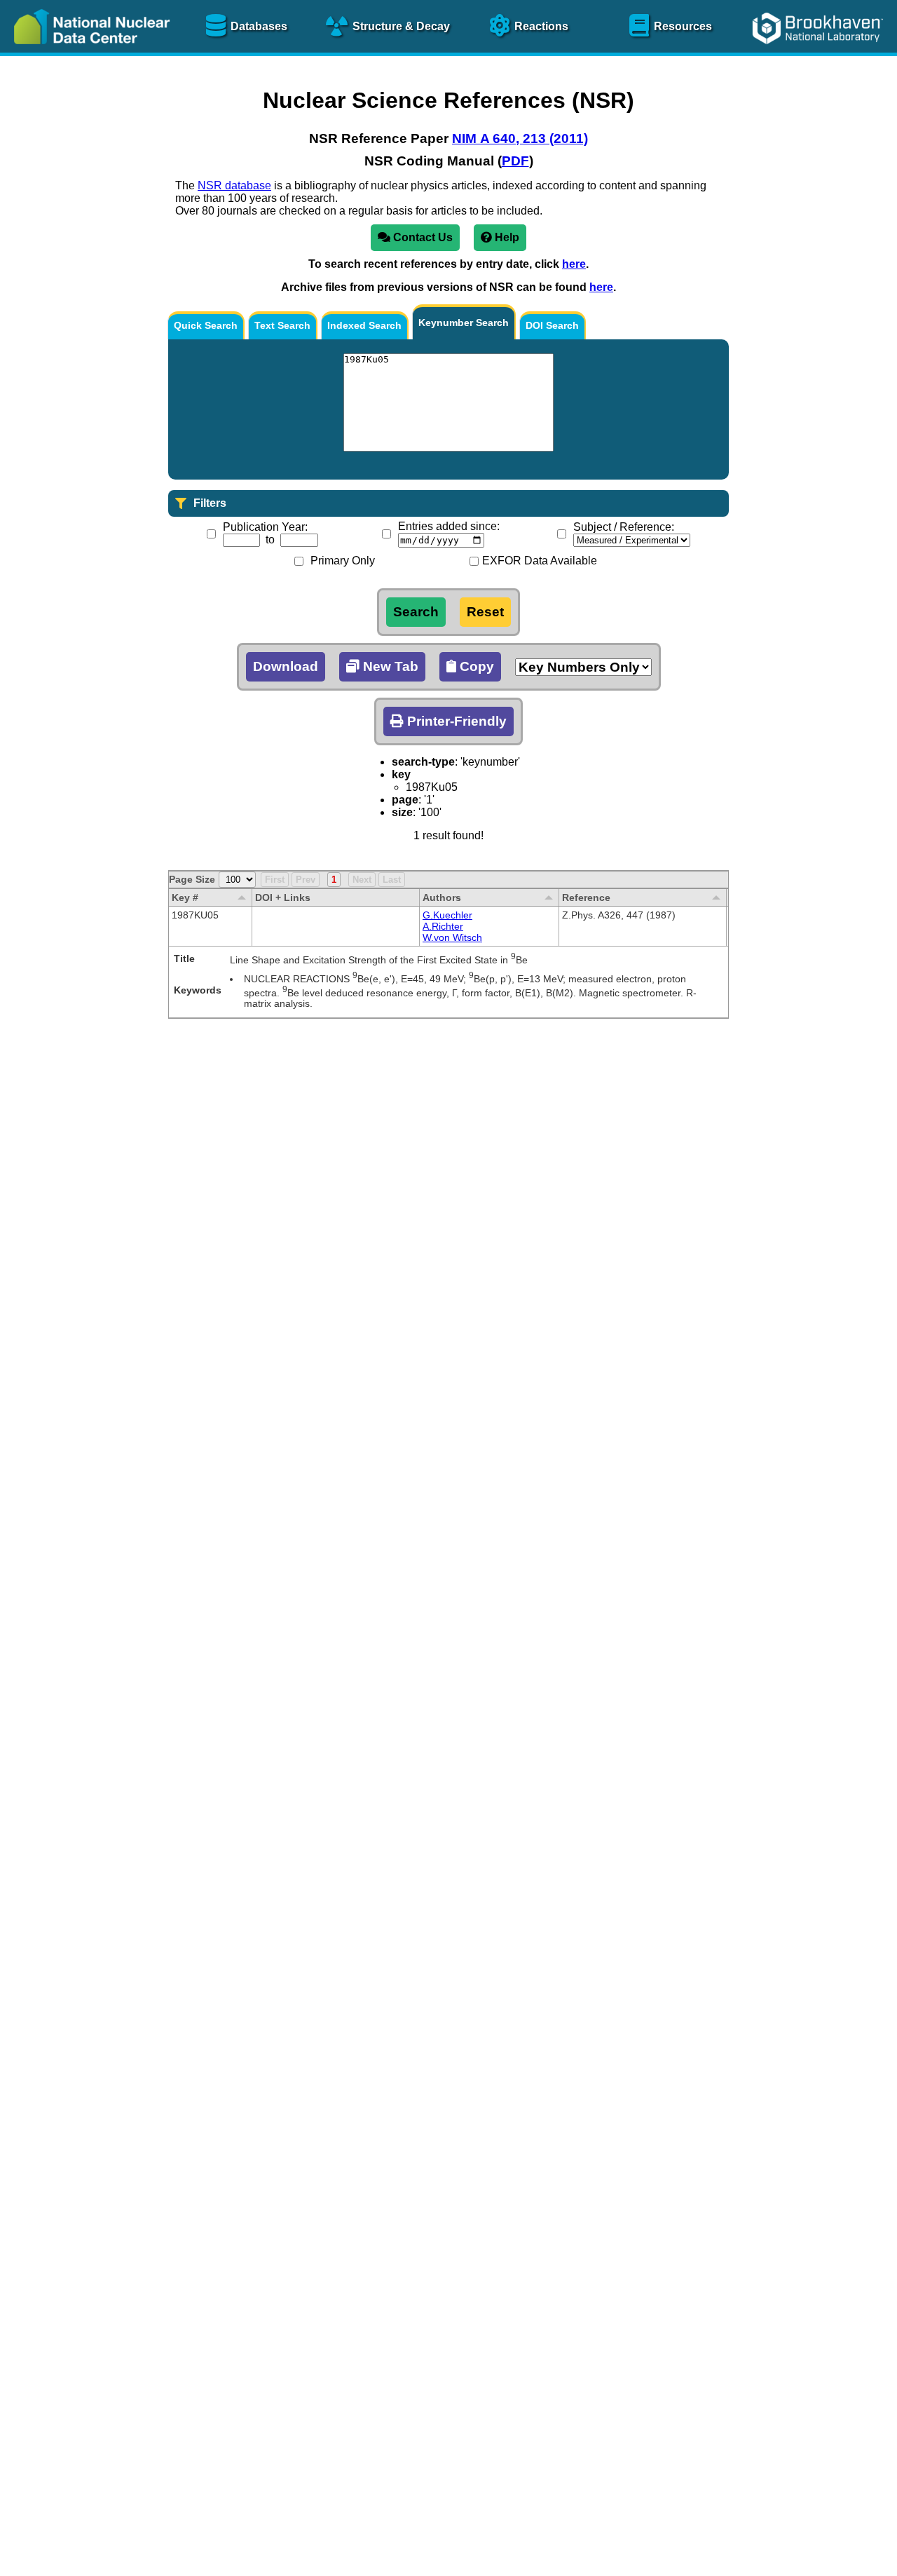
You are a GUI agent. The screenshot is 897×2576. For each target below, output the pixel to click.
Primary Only (343, 561)
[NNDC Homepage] (88, 54)
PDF (515, 161)
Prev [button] (306, 880)
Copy (475, 666)
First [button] (275, 880)
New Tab (389, 666)
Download (286, 666)
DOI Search (552, 325)
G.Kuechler (447, 915)
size (402, 812)
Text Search (282, 325)
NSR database (234, 185)
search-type (423, 762)
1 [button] (334, 880)
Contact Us (422, 237)
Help (506, 237)
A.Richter (443, 926)
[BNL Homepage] (820, 54)
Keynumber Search (464, 323)
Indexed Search (364, 325)
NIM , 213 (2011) (520, 138)
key (401, 774)
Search (416, 612)
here (574, 264)
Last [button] (392, 880)
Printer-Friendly (455, 721)
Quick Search (206, 325)
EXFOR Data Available (540, 561)
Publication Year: (265, 527)
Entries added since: (449, 526)
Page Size (192, 879)
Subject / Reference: (624, 527)
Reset (485, 612)
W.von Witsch (452, 937)
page (405, 800)
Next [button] (362, 880)
